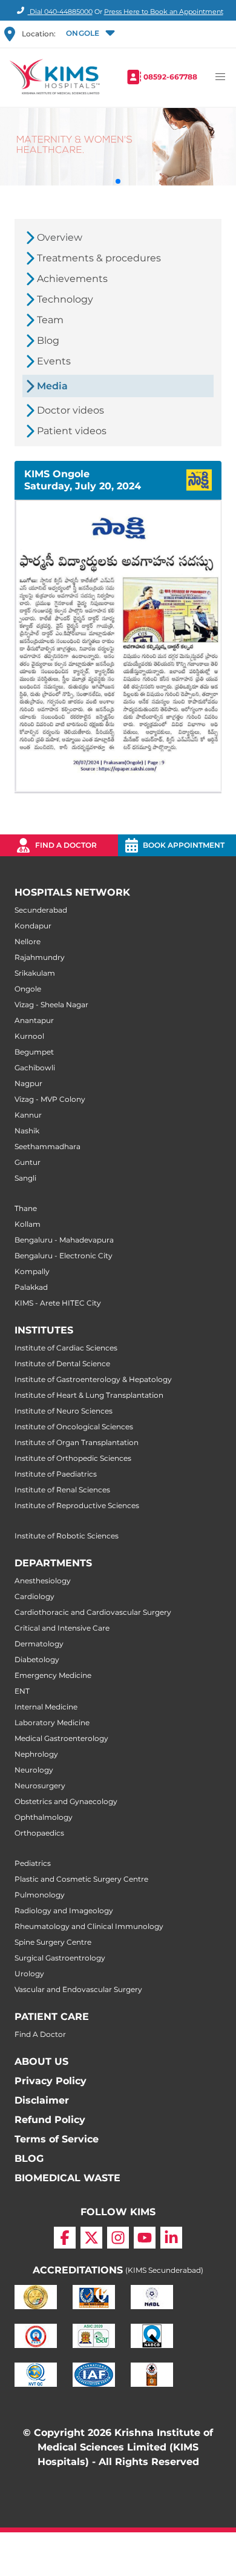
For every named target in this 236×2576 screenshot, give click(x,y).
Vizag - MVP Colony (50, 1099)
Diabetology (37, 1659)
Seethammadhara (48, 1146)
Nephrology (36, 1754)
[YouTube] (145, 2238)
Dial (60, 12)
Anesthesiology (43, 1581)
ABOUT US (41, 2061)
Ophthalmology (44, 1817)
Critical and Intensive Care (62, 1628)
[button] (89, 34)
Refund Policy (50, 2120)
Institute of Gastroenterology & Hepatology (93, 1379)
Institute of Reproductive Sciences (77, 1505)
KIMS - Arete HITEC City (58, 1303)
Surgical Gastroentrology (60, 1958)
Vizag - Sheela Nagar (51, 1005)
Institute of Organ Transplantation (77, 1442)
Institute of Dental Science (62, 1363)
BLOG (29, 2158)
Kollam (28, 1224)
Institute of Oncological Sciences (74, 1427)
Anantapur (34, 1020)
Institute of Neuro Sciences (64, 1411)
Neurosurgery (40, 1786)
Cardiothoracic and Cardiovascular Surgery (93, 1612)
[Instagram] (118, 2238)
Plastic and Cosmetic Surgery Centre (81, 1879)
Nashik (27, 1131)
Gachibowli (35, 1068)
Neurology (34, 1770)
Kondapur (33, 926)
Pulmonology (40, 1895)
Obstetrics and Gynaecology (66, 1801)
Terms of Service (57, 2139)
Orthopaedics (39, 1833)
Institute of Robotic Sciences (67, 1536)
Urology (29, 1974)
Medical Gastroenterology (61, 1738)
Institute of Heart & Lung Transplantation (89, 1395)
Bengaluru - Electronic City (64, 1256)
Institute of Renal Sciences (62, 1490)
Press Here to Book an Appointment (164, 12)
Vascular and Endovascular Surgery (78, 1989)
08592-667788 (170, 77)
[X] (91, 2238)
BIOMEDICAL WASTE (67, 2178)
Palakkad (31, 1287)
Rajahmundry (40, 957)
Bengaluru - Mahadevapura (64, 1240)
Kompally (32, 1271)
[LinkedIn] (171, 2238)
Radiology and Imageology (64, 1910)
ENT (22, 1691)
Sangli (25, 1178)
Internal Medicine (46, 1707)
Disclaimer (42, 2100)
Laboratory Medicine (52, 1722)
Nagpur (28, 1083)
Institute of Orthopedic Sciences (73, 1458)
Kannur (28, 1115)
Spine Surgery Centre (53, 1942)
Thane (26, 1208)
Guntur (28, 1162)
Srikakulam (35, 973)
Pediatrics (33, 1863)
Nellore (28, 941)
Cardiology (34, 1596)
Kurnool (29, 1036)
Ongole (28, 989)
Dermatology (39, 1644)
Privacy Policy (51, 2081)
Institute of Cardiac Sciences (66, 1348)
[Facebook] (65, 2238)
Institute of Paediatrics (56, 1474)
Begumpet (34, 1052)
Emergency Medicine (53, 1675)
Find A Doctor (40, 2034)
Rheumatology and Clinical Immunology (89, 1926)
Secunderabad (41, 910)
